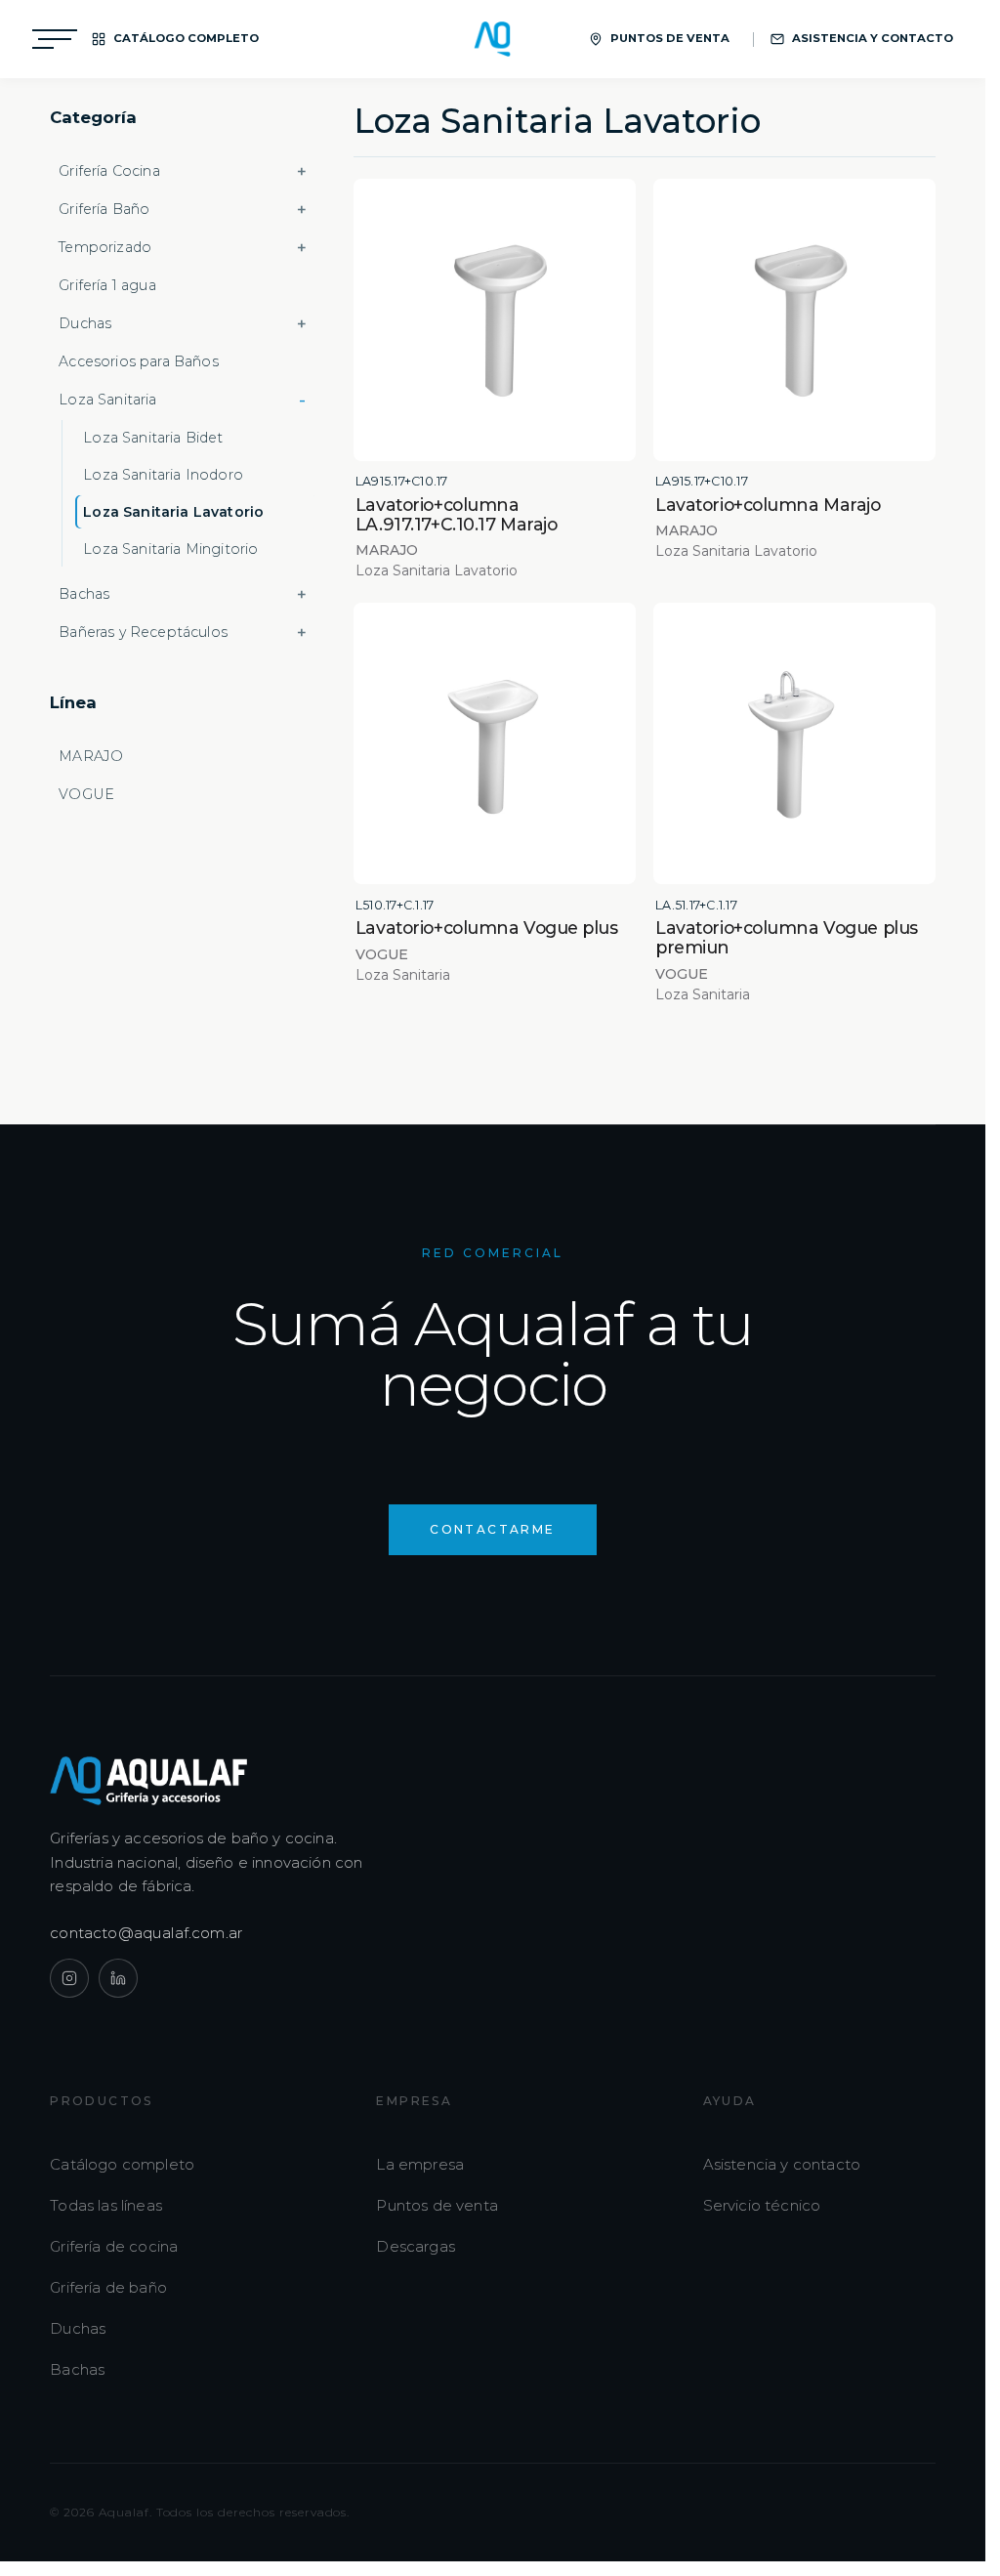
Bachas (77, 2369)
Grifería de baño (108, 2287)
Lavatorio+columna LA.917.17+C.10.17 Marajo (456, 514)
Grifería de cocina (114, 2246)
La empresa (420, 2164)
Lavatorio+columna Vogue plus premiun (787, 937)
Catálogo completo (122, 2164)
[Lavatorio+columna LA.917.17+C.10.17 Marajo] (495, 320)
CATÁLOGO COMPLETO (186, 38)
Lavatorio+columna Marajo (768, 505)
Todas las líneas (106, 2205)
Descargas (416, 2246)
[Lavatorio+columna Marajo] (794, 320)
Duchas (78, 2328)
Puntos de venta (437, 2205)
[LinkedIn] (118, 1978)
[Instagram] (69, 1978)
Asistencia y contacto (782, 2164)
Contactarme (492, 1529)
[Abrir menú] (55, 39)
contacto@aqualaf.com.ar (146, 1933)
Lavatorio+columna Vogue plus (487, 928)
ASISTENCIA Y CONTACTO (873, 38)
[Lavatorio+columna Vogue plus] (495, 744)
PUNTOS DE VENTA (670, 38)
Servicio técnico (762, 2205)
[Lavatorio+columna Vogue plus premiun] (794, 744)
